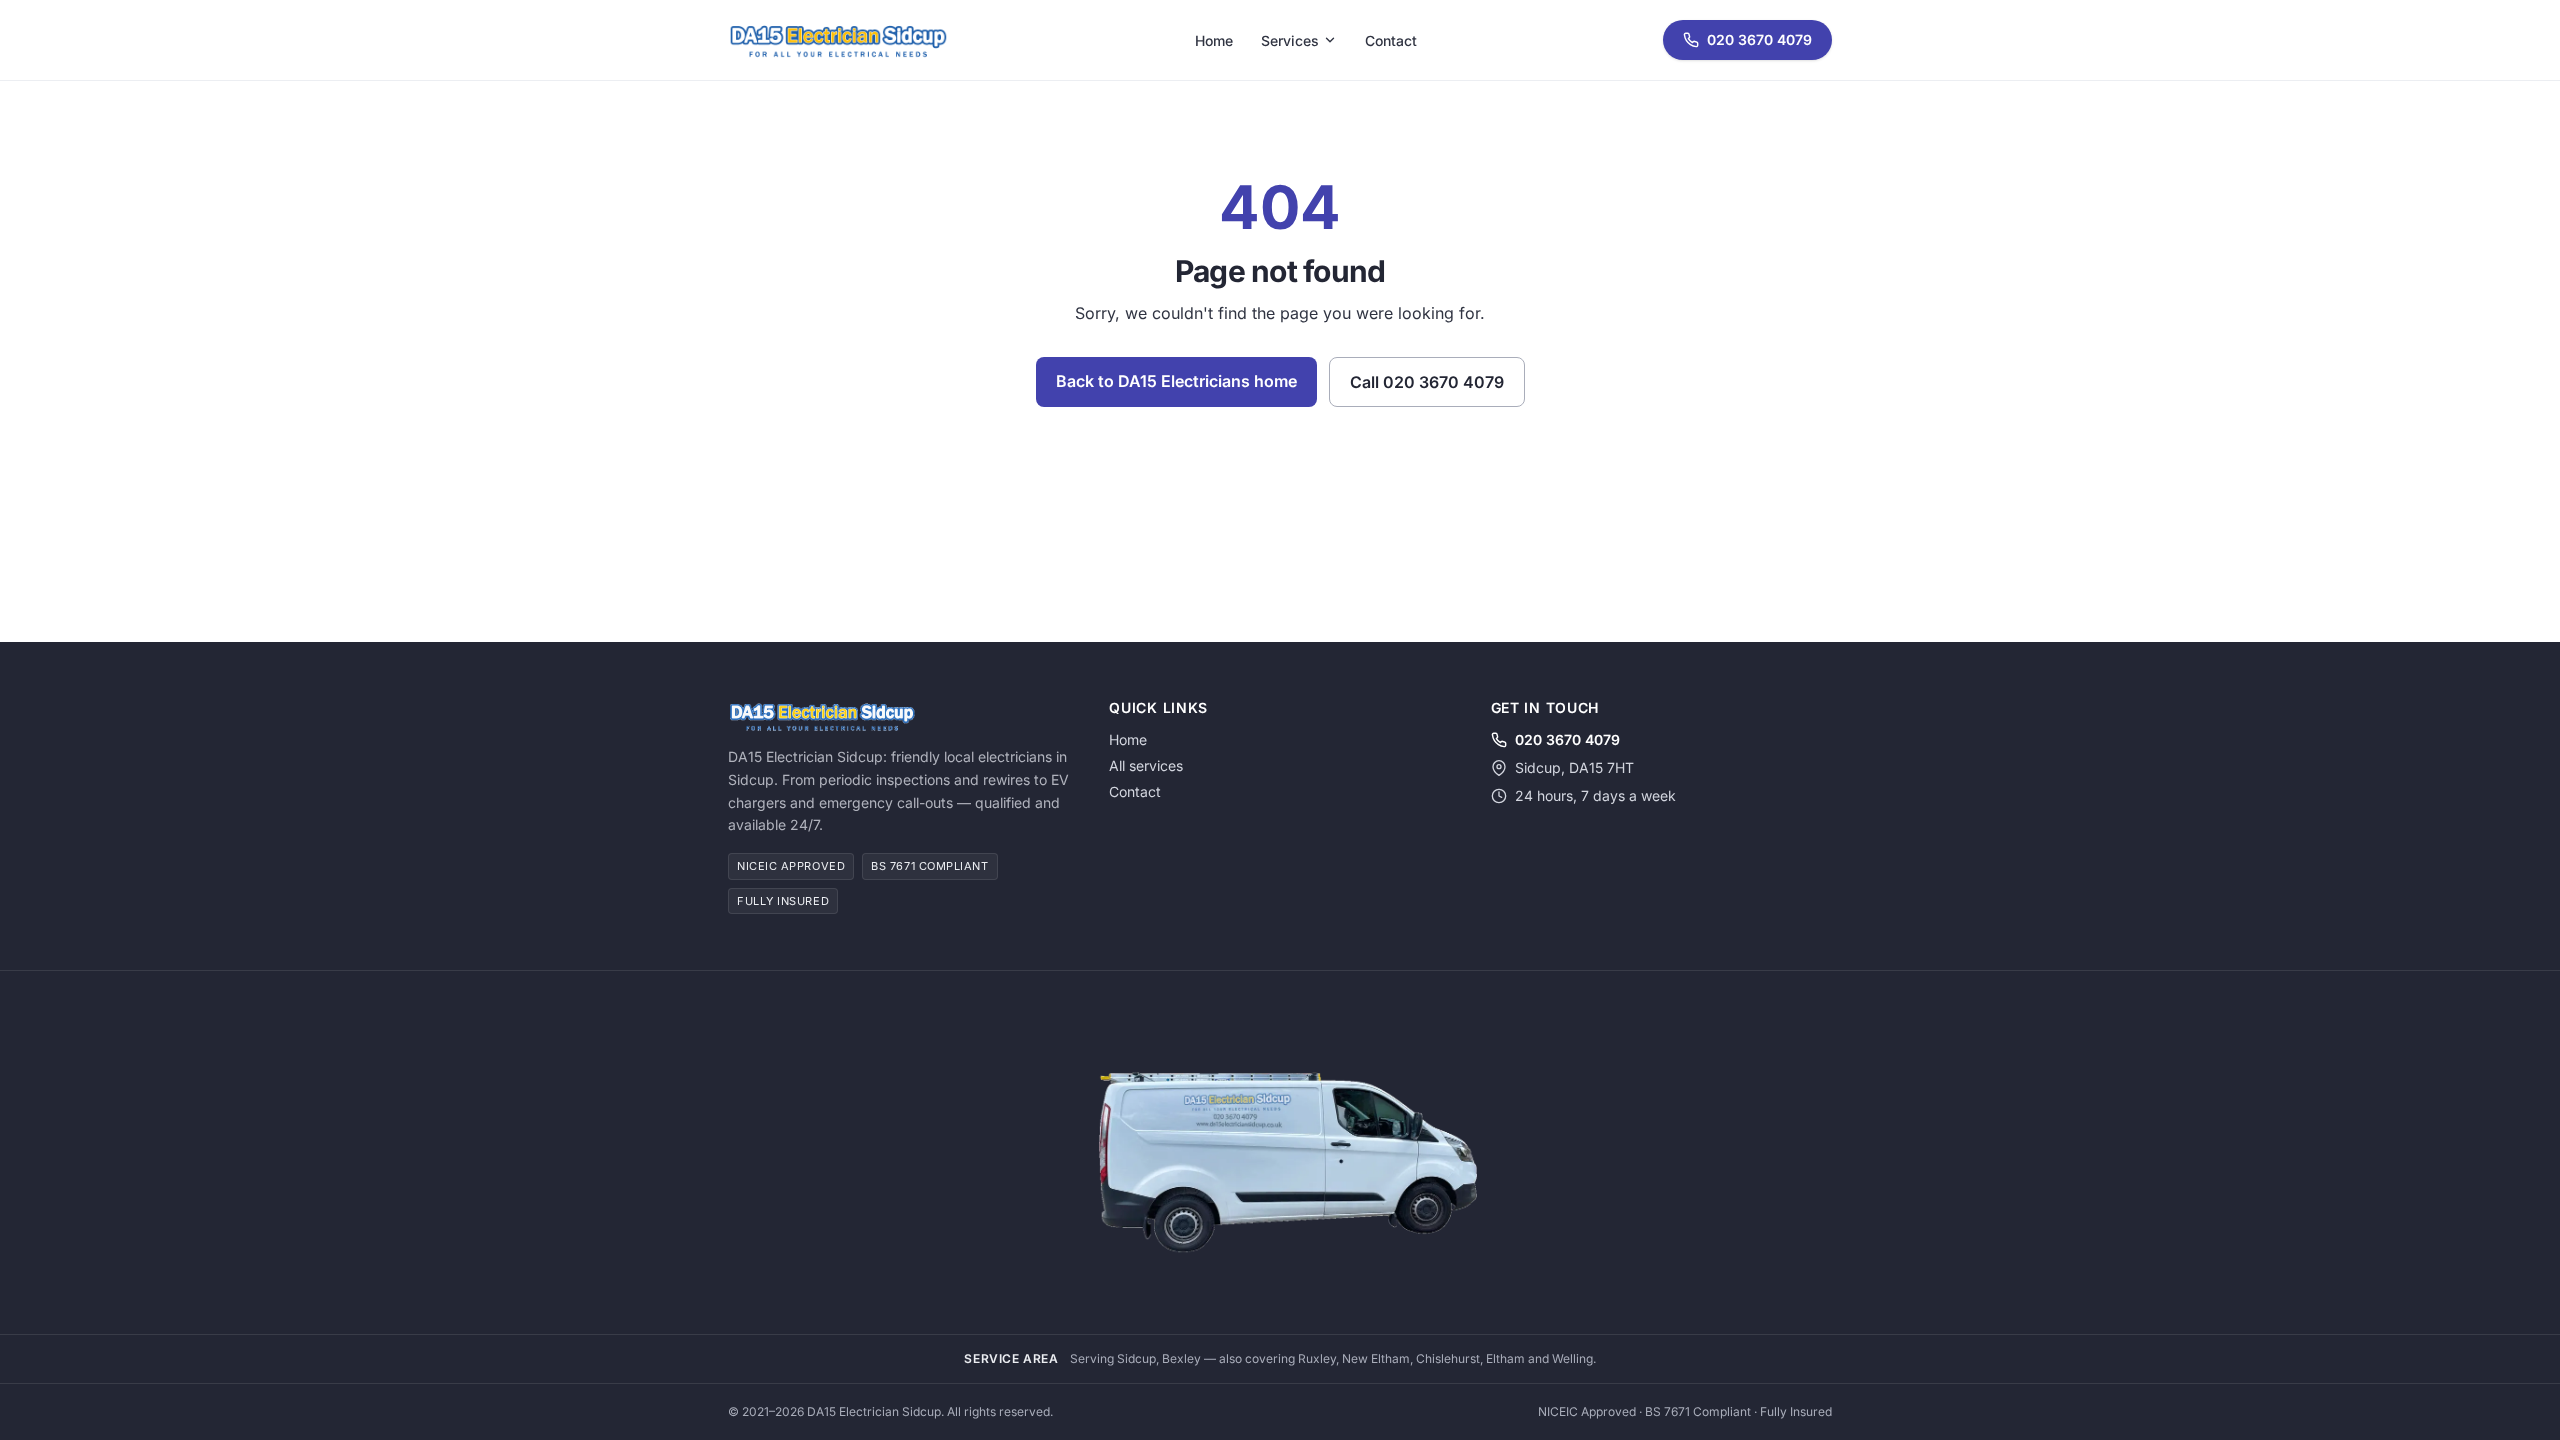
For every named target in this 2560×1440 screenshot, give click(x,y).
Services (1290, 40)
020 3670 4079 (1759, 39)
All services (1146, 765)
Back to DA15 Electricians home (1176, 381)
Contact (1391, 40)
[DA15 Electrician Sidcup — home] (838, 40)
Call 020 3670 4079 (1427, 382)
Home (1214, 40)
